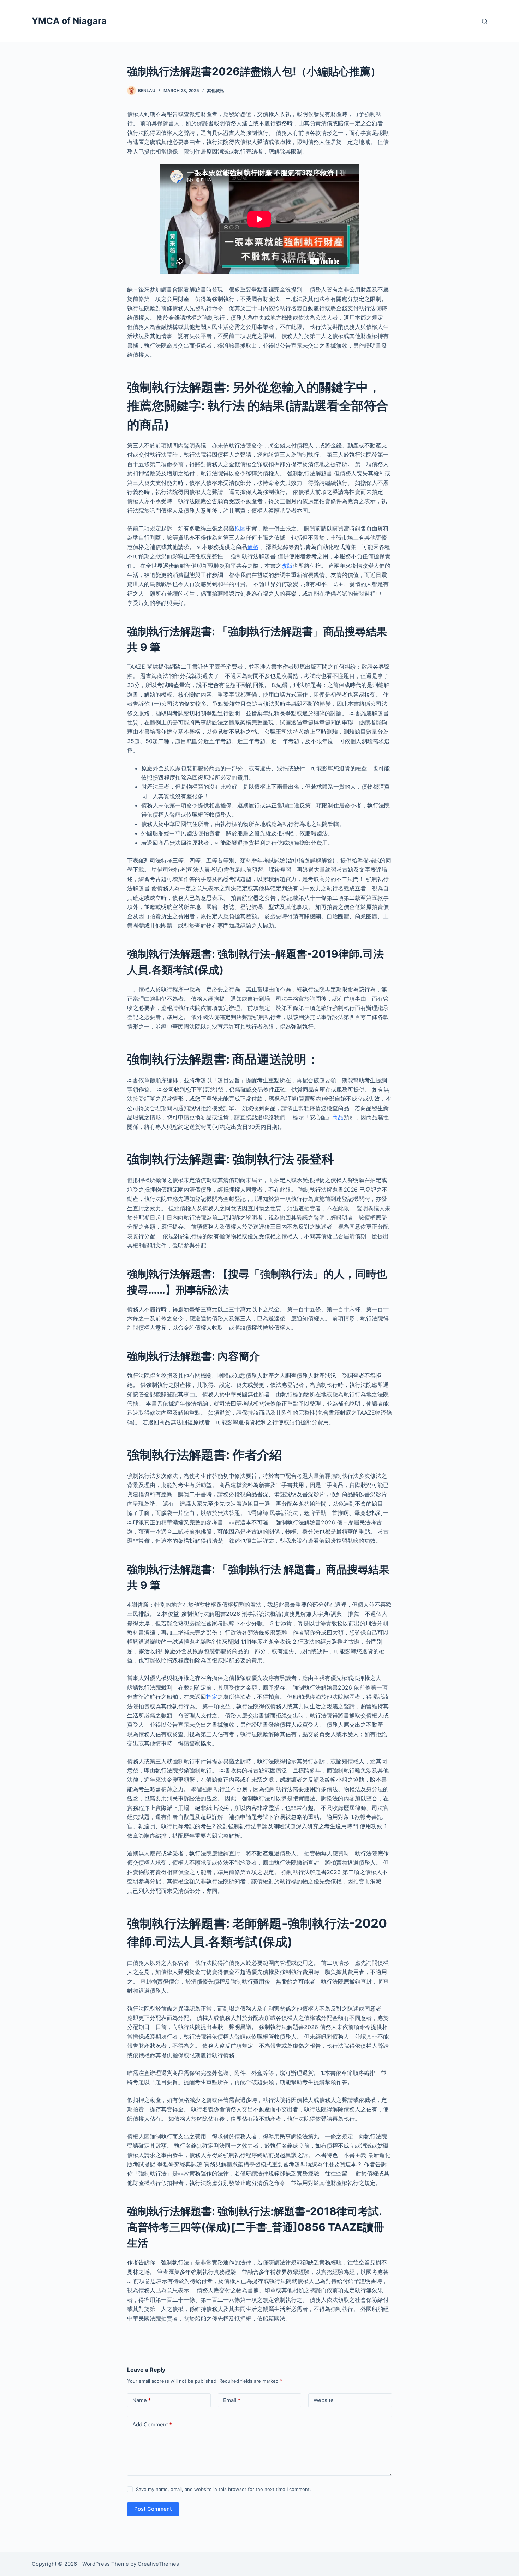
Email (232, 2400)
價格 (253, 547)
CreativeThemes (158, 2564)
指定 (212, 1697)
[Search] (485, 21)
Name (142, 2400)
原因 (240, 528)
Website (324, 2400)
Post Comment (153, 2509)
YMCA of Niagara (69, 21)
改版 (287, 566)
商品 (338, 1117)
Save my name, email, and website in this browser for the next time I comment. (223, 2489)
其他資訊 (216, 91)
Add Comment (152, 2424)
